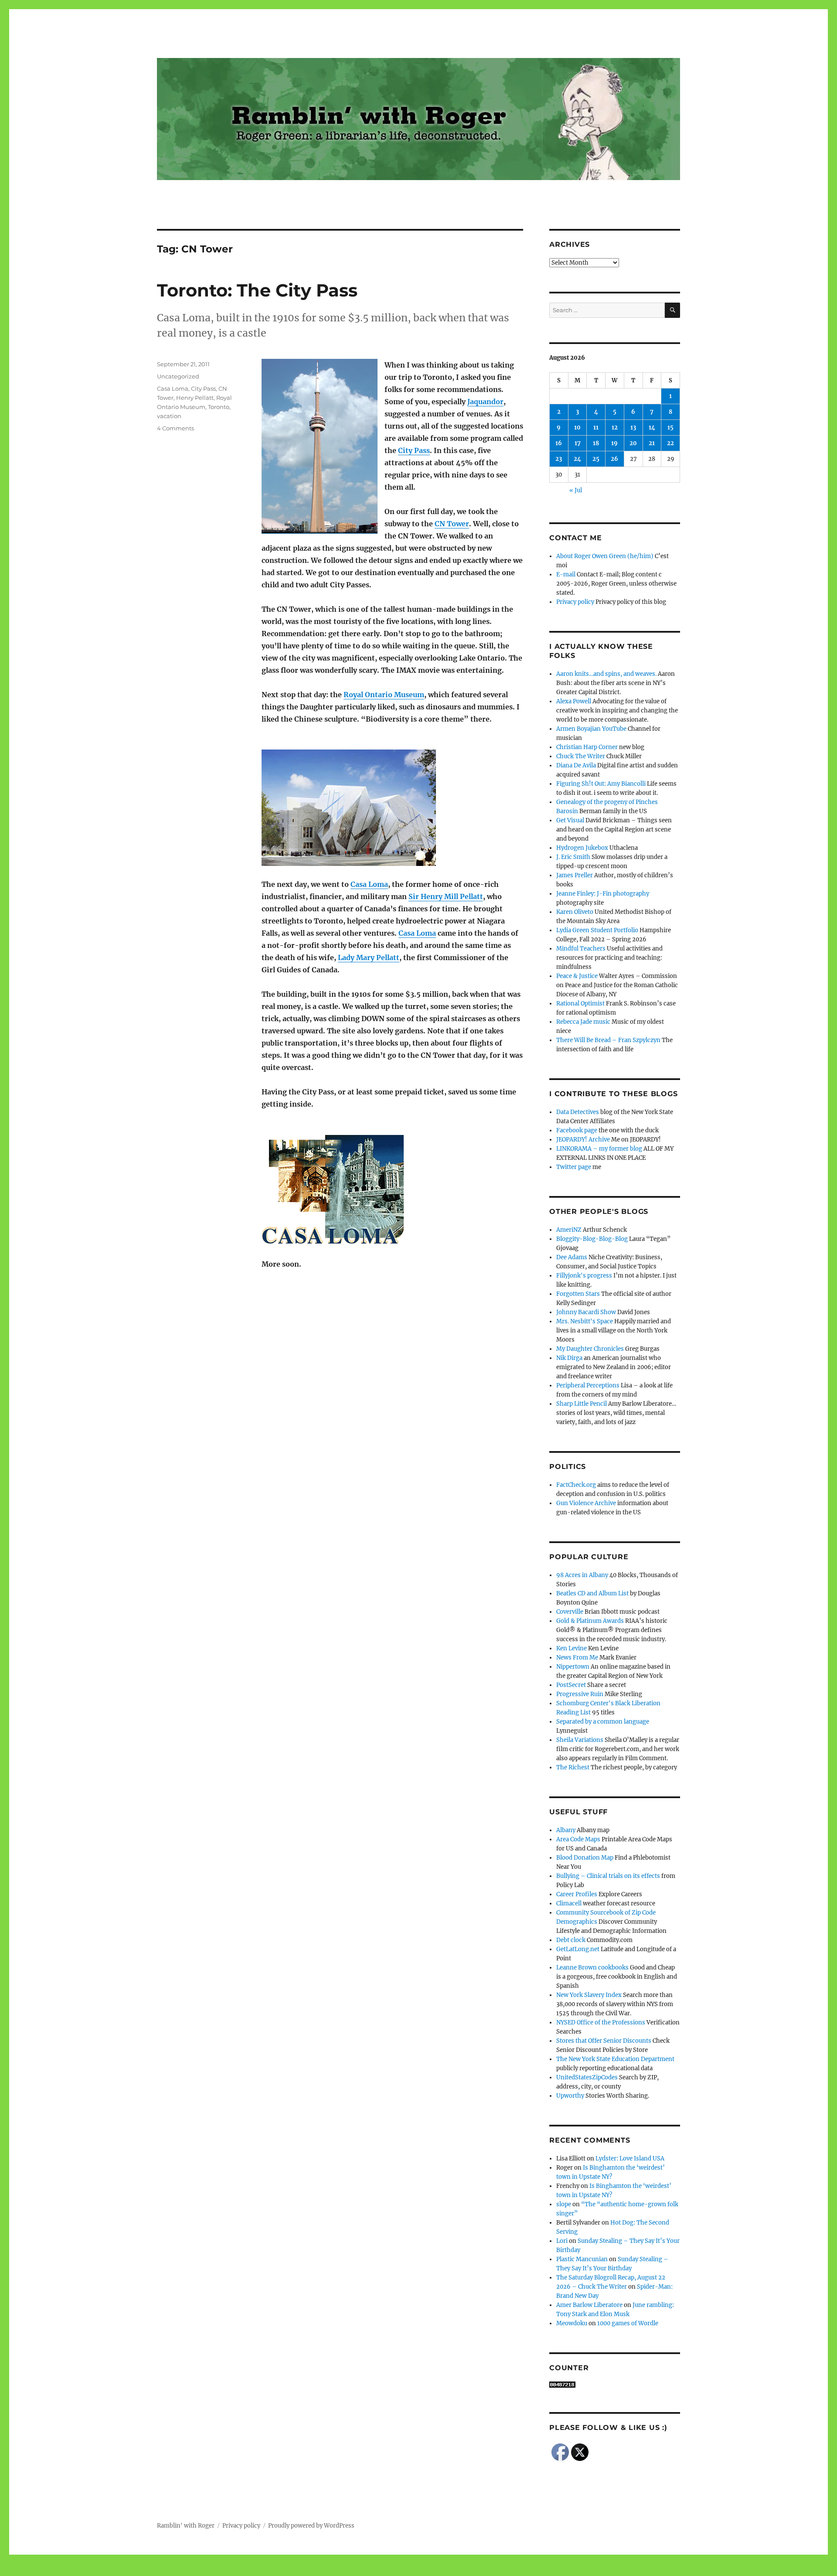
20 (633, 443)
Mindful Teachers (581, 949)
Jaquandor (485, 402)
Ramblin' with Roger (186, 2526)
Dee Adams (572, 1257)
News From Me (577, 1658)
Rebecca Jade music (583, 1022)
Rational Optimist (580, 1003)
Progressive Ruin (580, 1694)
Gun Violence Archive (586, 1503)
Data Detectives (578, 1112)
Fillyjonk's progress (584, 1276)
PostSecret (571, 1685)
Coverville (570, 1612)
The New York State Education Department (615, 2059)
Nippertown (573, 1667)
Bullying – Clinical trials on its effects (608, 1876)
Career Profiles (577, 1894)
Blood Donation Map (585, 1858)
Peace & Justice (577, 976)
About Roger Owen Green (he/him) (605, 556)
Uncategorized (178, 376)
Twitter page (574, 1167)
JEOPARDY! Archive (583, 1140)
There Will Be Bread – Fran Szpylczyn (608, 1040)
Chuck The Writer (581, 756)
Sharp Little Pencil (582, 1404)
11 (596, 428)
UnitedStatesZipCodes (587, 2077)
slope (564, 2204)
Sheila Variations (580, 1740)
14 (652, 428)
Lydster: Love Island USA (630, 2159)
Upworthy (570, 2096)
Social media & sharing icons (369, 2570)
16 (559, 443)
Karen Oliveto (575, 912)
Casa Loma (369, 884)
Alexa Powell (574, 701)
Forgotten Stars (578, 1294)
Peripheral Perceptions (588, 1385)
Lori (562, 2241)
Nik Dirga (569, 1358)
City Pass (414, 450)
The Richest (573, 1767)
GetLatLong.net (578, 1949)
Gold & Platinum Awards (590, 1621)
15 (670, 428)
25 (596, 459)
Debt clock (571, 1940)
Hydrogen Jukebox (582, 848)
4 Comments (175, 428)
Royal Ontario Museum (384, 695)
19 (614, 443)
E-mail (566, 574)
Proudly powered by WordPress (311, 2526)
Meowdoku (572, 2323)
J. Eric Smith (573, 857)
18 (596, 443)
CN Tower (452, 524)
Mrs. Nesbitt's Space (585, 1321)
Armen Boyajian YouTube (591, 729)
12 (615, 428)
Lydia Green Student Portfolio (597, 930)
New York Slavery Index (589, 1995)
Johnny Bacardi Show (586, 1312)
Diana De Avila (576, 765)
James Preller (575, 875)
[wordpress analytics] (615, 2385)
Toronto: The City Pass (257, 290)
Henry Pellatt (195, 398)
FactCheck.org (576, 1485)
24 (577, 459)
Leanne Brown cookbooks (592, 1968)
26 (614, 459)
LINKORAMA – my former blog (599, 1149)
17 (578, 443)
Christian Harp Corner (587, 747)
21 (652, 443)
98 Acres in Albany (582, 1575)
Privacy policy (575, 602)
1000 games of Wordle (628, 2323)
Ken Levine (572, 1648)
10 (577, 428)
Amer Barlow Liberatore (589, 2305)
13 (633, 428)
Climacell (569, 1903)
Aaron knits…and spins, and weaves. (606, 674)
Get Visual (570, 820)
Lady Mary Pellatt (369, 957)
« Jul (576, 490)
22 (670, 443)
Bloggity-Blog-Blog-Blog (592, 1239)
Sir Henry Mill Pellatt (446, 896)
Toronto (219, 407)
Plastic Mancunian (582, 2259)
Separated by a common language (603, 1722)
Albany (566, 1830)
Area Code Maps (578, 1839)
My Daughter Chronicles (590, 1349)
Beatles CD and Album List (592, 1593)
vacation (169, 416)
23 (559, 459)
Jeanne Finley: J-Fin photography (603, 894)
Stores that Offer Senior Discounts (604, 2041)
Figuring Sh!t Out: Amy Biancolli (601, 784)
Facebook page (577, 1130)
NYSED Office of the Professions (601, 2022)
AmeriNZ (569, 1230)
